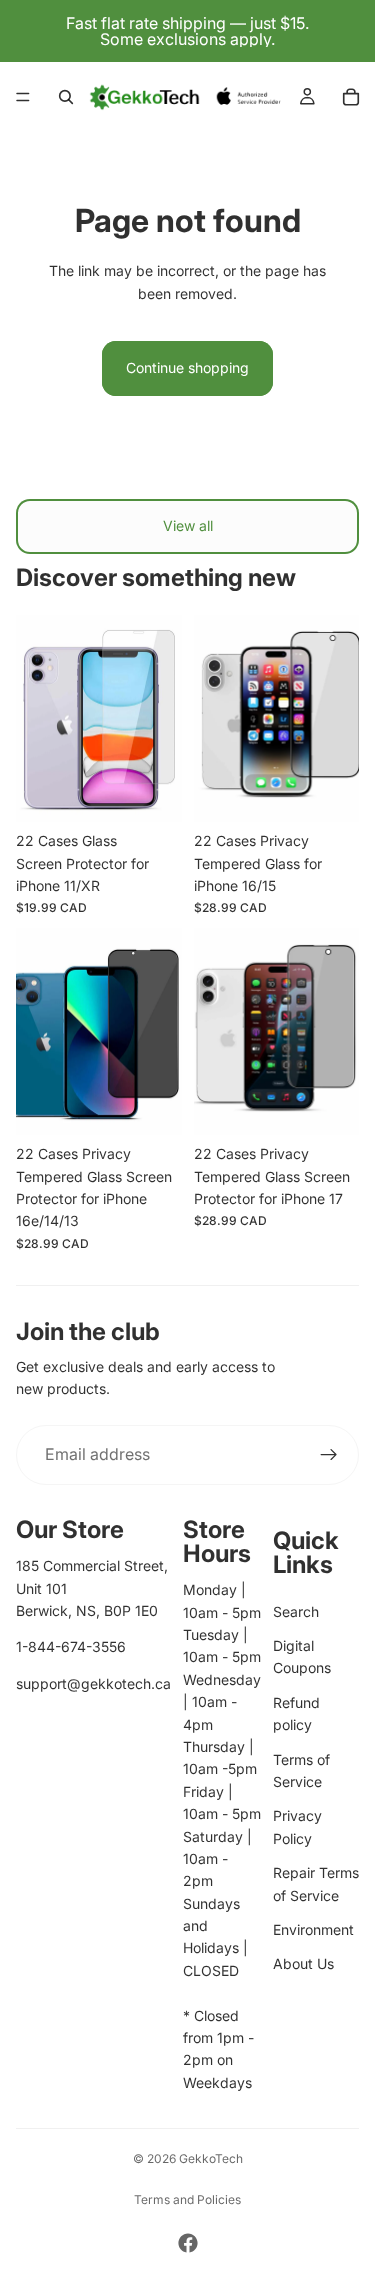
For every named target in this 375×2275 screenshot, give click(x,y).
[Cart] (351, 97)
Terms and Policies (187, 2199)
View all (188, 525)
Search (296, 1611)
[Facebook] (188, 2243)
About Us (303, 1963)
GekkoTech (211, 2158)
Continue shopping (187, 367)
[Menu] (23, 97)
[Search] (66, 97)
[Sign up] (329, 1455)
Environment (313, 1929)
